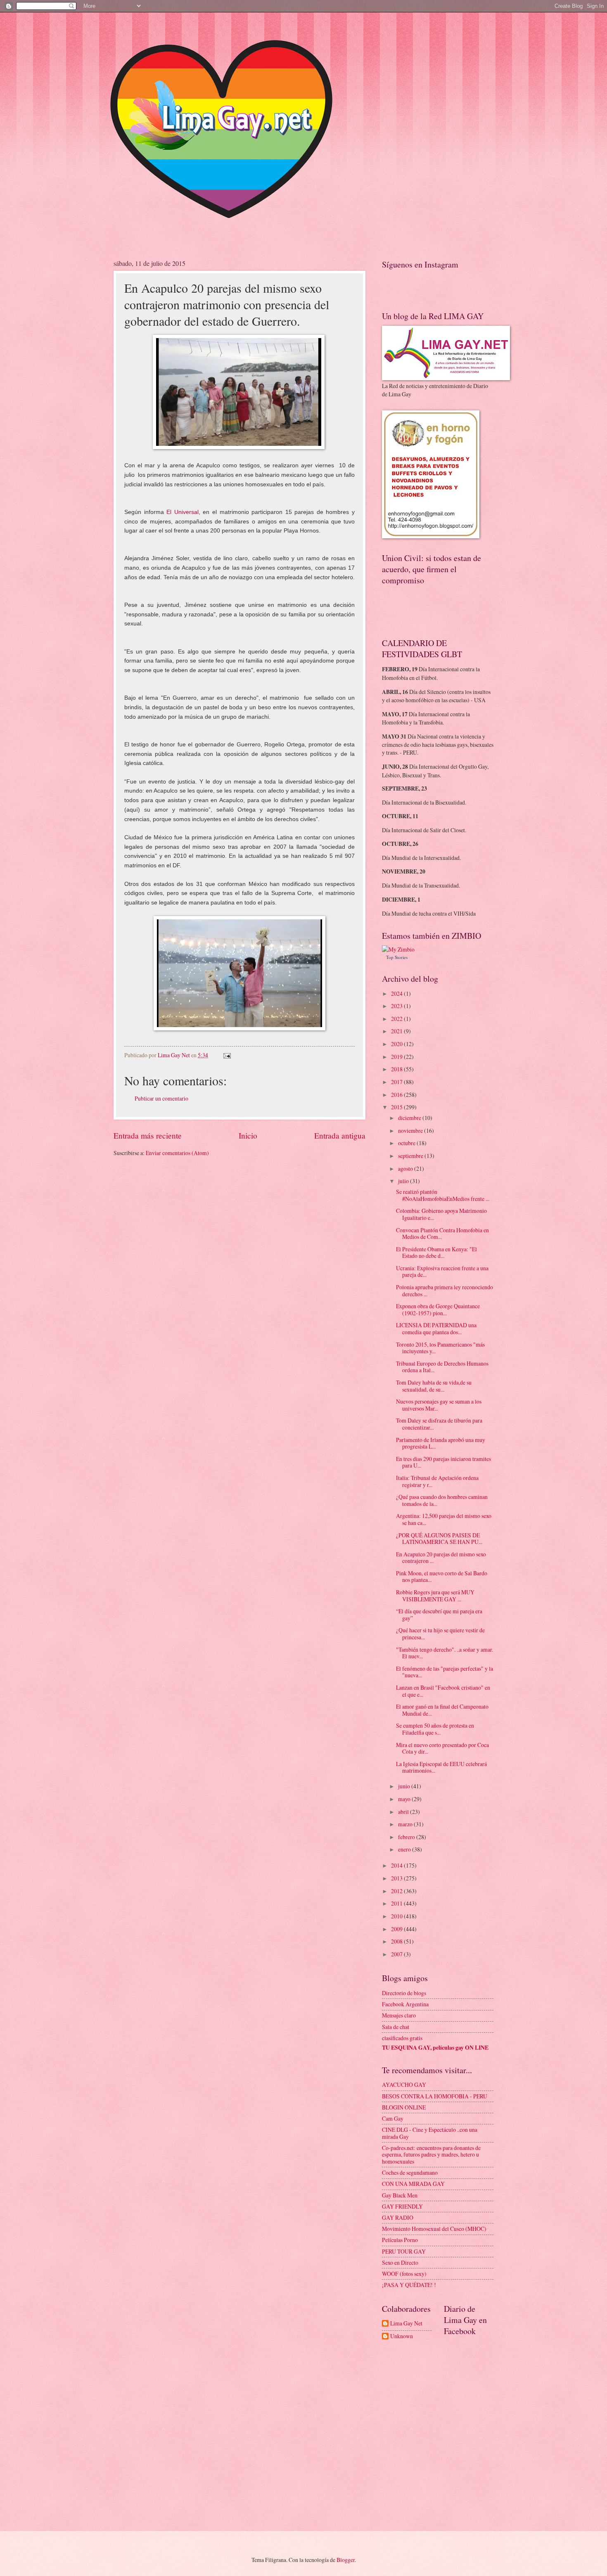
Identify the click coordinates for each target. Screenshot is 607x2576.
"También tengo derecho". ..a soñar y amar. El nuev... (445, 1653)
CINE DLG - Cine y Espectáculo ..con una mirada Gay (430, 2133)
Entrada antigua (340, 1135)
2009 (397, 1929)
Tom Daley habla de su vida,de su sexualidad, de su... (434, 1386)
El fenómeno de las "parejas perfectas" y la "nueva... (445, 1672)
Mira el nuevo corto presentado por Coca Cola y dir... (442, 1748)
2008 (397, 1941)
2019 (397, 1057)
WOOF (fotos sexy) (404, 2274)
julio (404, 1181)
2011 (397, 1903)
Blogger (346, 2560)
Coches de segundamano (410, 2172)
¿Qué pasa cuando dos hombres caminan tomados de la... (442, 1500)
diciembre (410, 1118)
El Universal (181, 512)
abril (404, 1812)
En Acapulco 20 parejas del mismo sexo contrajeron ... (441, 1558)
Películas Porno (400, 2240)
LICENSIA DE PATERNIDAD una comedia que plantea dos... (436, 1328)
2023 (397, 1006)
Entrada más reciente (148, 1135)
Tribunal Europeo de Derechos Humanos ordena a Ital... (442, 1367)
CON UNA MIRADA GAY (413, 2184)
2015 (397, 1107)
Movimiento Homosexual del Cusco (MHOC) (434, 2229)
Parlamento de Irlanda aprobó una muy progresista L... (441, 1443)
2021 (397, 1031)
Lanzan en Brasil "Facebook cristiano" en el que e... (443, 1691)
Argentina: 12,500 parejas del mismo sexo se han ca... (444, 1519)
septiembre (411, 1156)
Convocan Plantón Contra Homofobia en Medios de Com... (442, 1234)
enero (405, 1849)
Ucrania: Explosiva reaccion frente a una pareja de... (442, 1271)
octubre (407, 1143)
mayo (405, 1799)
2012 (397, 1891)
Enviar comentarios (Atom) (177, 1153)
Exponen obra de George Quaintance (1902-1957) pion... (438, 1309)
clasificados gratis (402, 2038)
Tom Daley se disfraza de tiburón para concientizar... (439, 1424)
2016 (397, 1095)
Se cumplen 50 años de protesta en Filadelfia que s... (435, 1729)
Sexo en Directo (400, 2262)
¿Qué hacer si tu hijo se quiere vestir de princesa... (440, 1634)
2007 (397, 1954)
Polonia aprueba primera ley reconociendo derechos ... (445, 1290)
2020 (397, 1044)
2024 (397, 993)
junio (405, 1786)
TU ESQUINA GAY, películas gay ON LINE (435, 2048)
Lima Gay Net (406, 2324)
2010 (397, 1916)
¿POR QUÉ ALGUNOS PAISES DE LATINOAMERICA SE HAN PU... (439, 1539)
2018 (397, 1069)
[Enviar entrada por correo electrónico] (227, 1055)
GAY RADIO (398, 2217)
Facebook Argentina (405, 2004)
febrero (407, 1837)
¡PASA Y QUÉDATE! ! (409, 2285)
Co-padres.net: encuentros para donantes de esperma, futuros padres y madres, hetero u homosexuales (431, 2155)
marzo (406, 1824)
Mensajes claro (399, 2015)
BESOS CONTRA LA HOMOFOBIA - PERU (435, 2096)
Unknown (402, 2336)
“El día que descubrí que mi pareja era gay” (439, 1615)
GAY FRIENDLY (402, 2206)
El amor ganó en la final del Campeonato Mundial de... (442, 1710)
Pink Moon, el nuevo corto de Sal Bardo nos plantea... (442, 1577)
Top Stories (397, 957)
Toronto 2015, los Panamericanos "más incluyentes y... (440, 1348)
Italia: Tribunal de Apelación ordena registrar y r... (437, 1481)
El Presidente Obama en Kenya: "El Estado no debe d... (436, 1252)
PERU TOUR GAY (404, 2251)
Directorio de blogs (404, 1993)
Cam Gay (393, 2118)
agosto (406, 1168)
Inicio (248, 1135)
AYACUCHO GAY (404, 2085)
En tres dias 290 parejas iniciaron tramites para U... (443, 1462)
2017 (397, 1082)
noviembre (411, 1131)
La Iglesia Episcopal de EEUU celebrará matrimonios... (441, 1767)
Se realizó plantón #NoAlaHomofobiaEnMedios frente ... (443, 1195)
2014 (397, 1865)
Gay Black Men (400, 2195)
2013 (397, 1878)
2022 (397, 1019)
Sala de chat (396, 2027)
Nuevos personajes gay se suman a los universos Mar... (439, 1405)
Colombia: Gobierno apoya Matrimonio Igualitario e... (441, 1214)
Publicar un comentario (161, 1098)
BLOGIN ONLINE (404, 2107)
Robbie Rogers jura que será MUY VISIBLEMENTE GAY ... (435, 1596)
